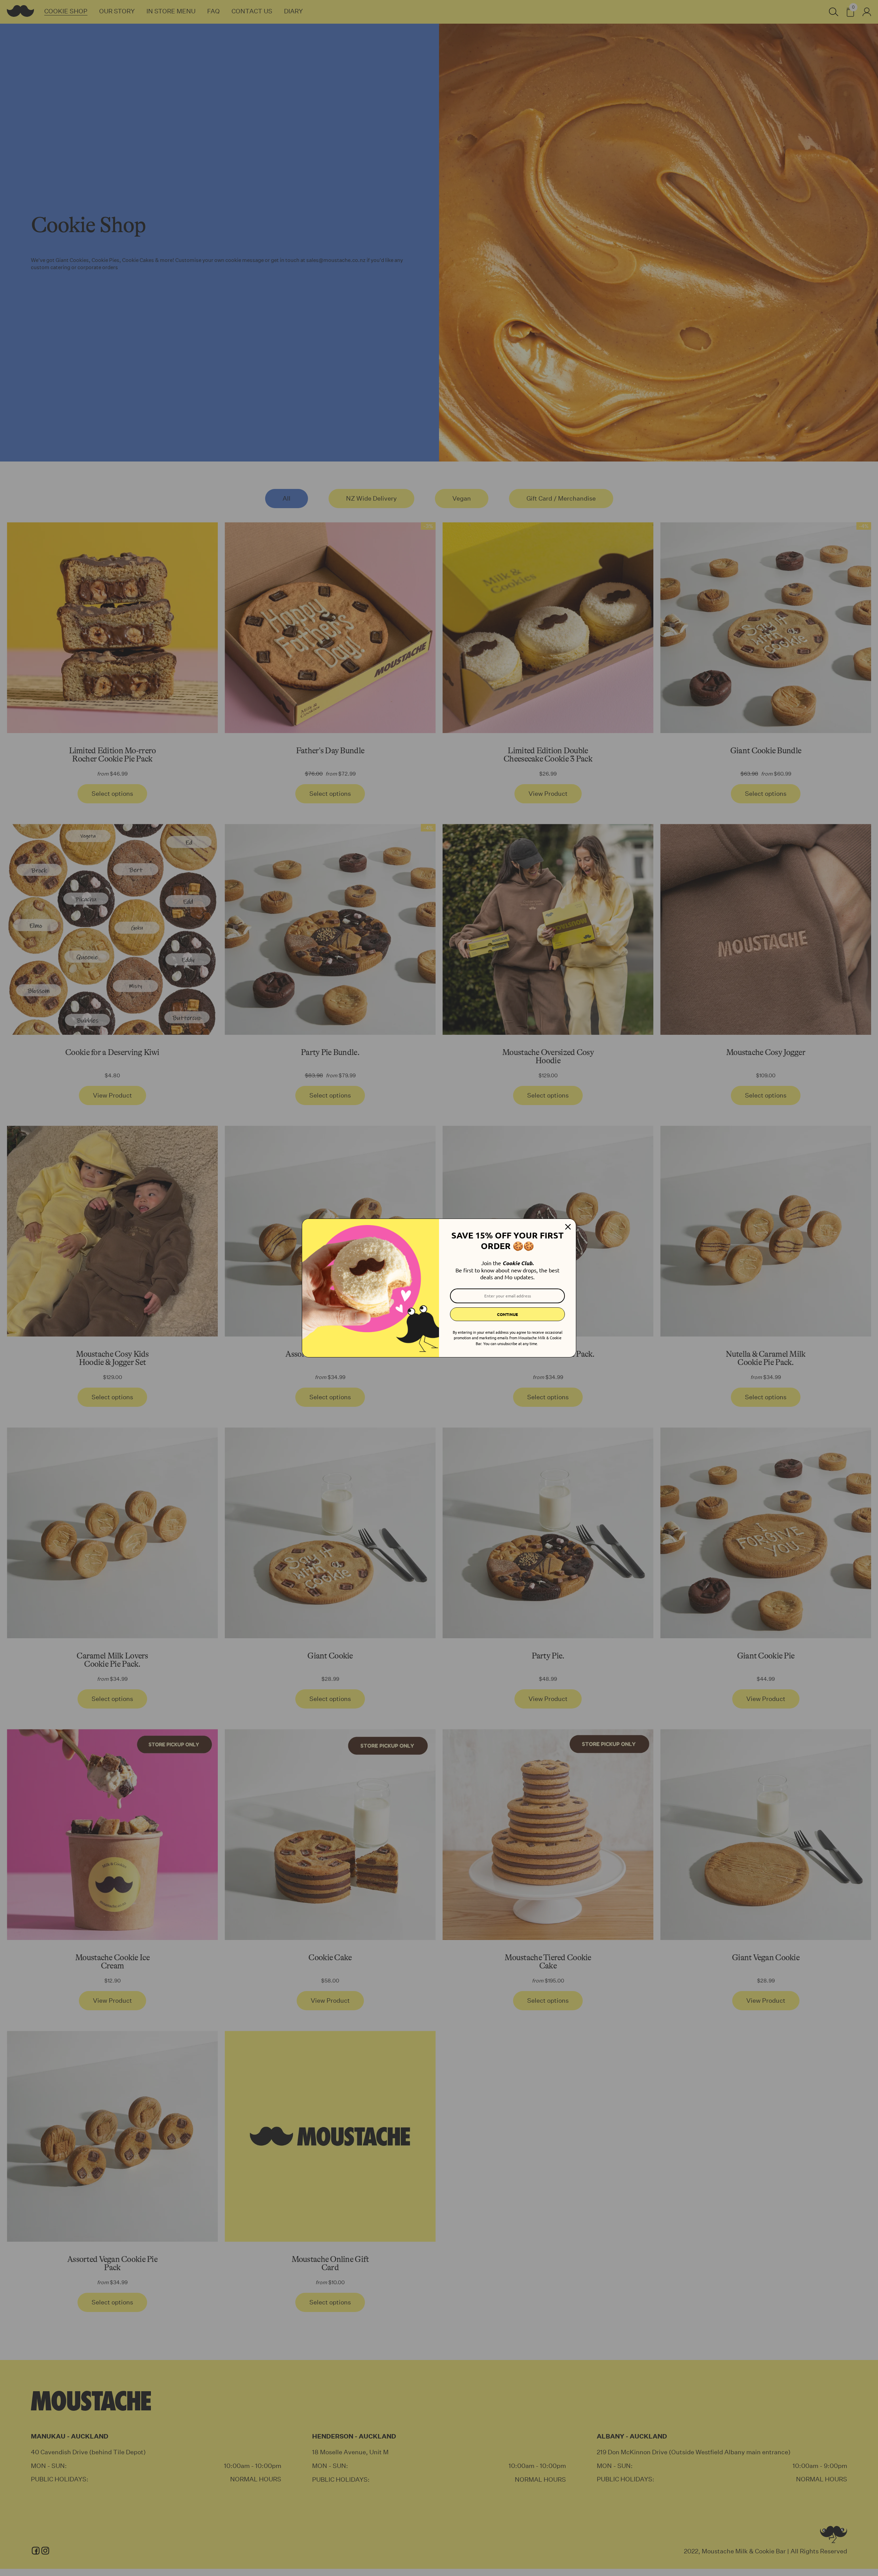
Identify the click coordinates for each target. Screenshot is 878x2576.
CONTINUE (507, 1314)
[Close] (568, 1227)
